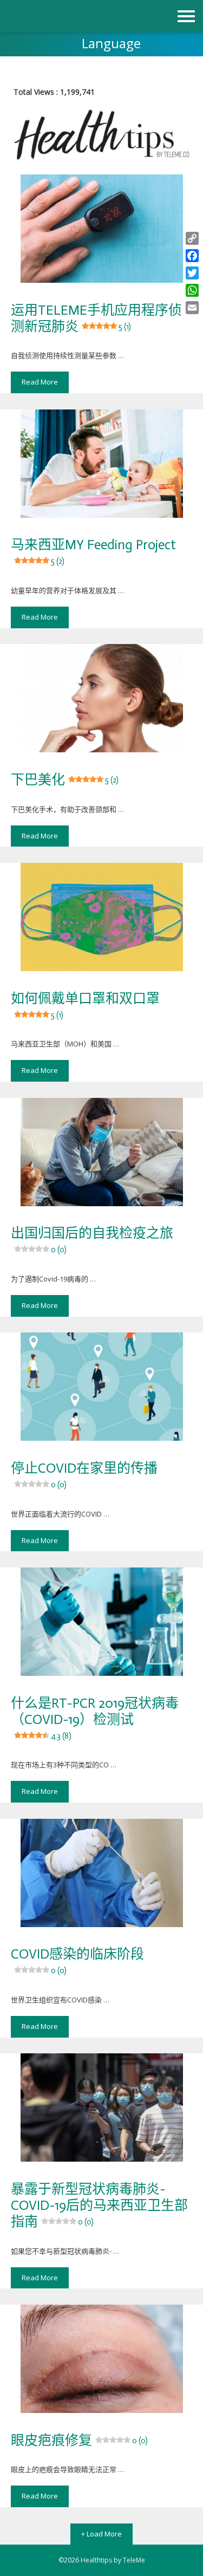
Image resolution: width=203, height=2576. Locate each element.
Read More (40, 382)
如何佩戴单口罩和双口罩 (85, 1005)
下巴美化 (65, 780)
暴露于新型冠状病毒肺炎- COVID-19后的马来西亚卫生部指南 (99, 2205)
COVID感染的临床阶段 (77, 1960)
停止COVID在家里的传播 (84, 1475)
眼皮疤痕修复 (79, 2440)
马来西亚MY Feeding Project (93, 551)
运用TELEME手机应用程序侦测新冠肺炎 (96, 318)
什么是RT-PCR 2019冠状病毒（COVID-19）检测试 (95, 1718)
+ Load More (101, 2534)
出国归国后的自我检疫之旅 (92, 1240)
